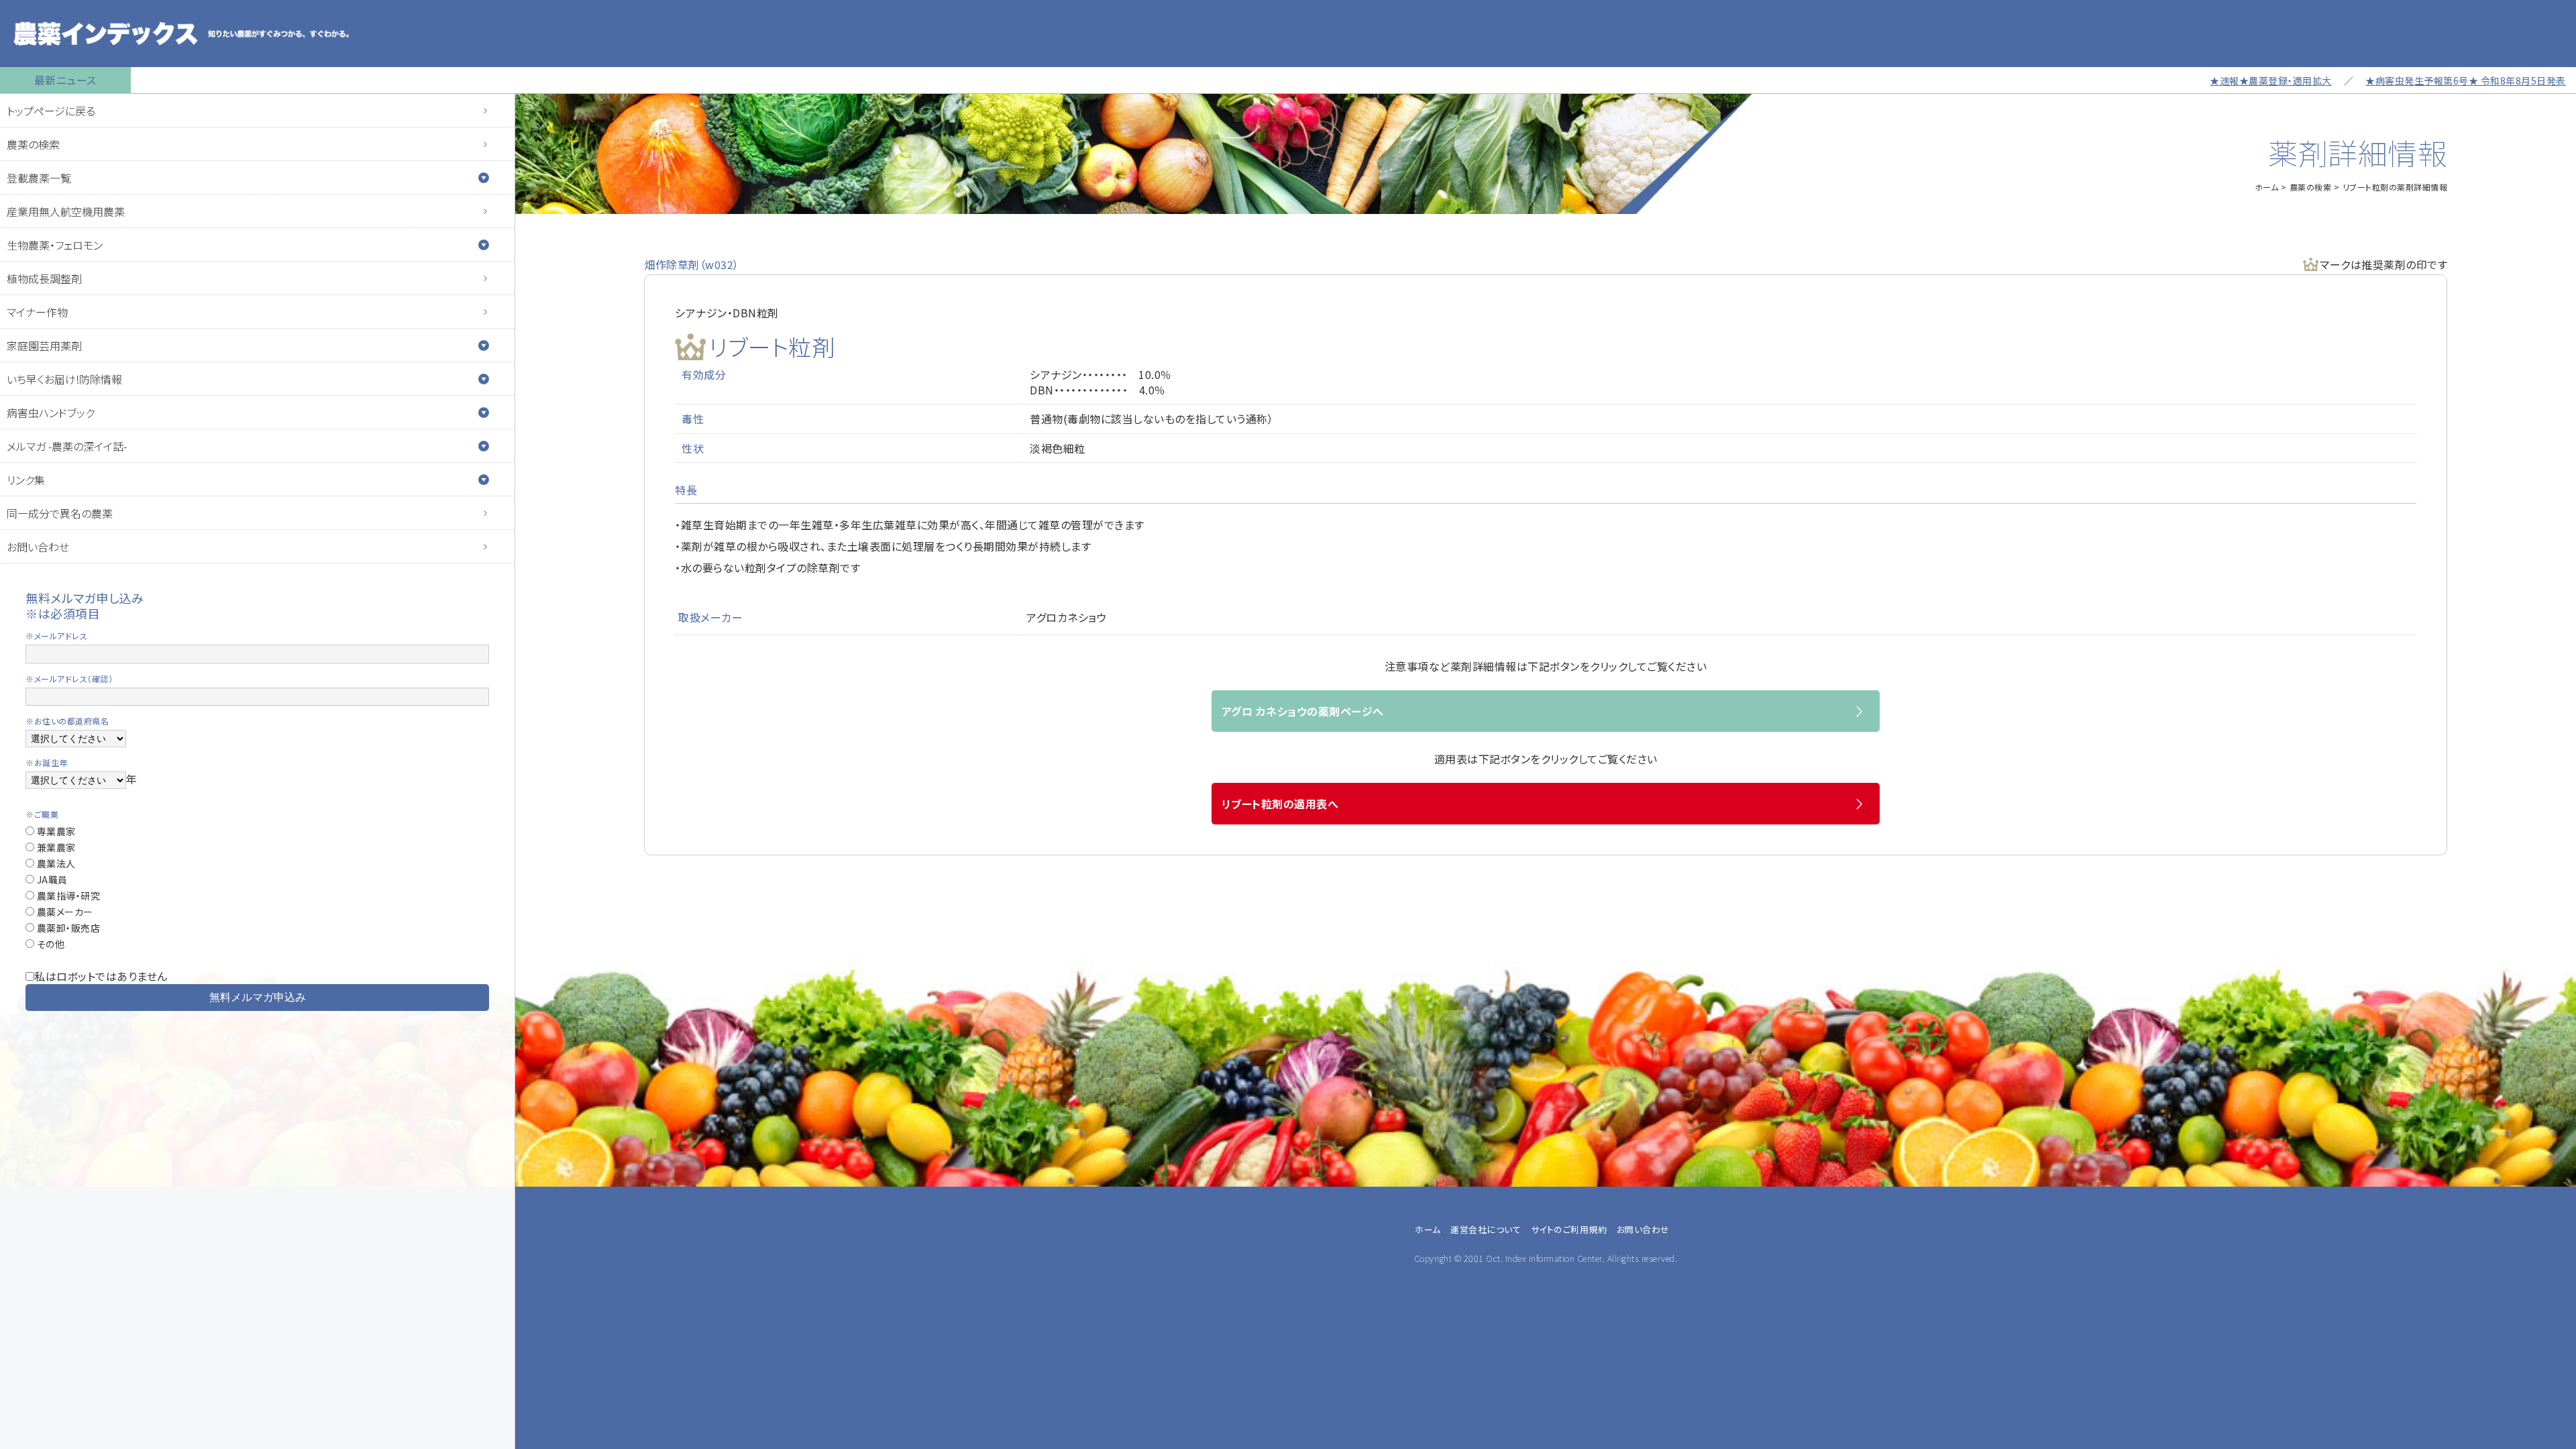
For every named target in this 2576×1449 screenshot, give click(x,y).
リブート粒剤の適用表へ (1280, 804)
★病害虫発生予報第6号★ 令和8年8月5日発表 (2388, 80)
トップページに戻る (51, 111)
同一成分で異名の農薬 (60, 513)
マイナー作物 (37, 312)
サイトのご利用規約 (1569, 1229)
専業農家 (55, 831)
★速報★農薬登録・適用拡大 (2193, 80)
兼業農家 (55, 847)
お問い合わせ (38, 547)
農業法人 (55, 863)
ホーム (2267, 187)
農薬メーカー (64, 912)
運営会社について (1486, 1229)
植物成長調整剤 (44, 278)
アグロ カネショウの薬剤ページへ (1303, 711)
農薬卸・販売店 (67, 928)
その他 (49, 944)
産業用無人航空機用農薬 (66, 211)
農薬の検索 (33, 144)
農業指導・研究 (67, 896)
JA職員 (51, 879)
